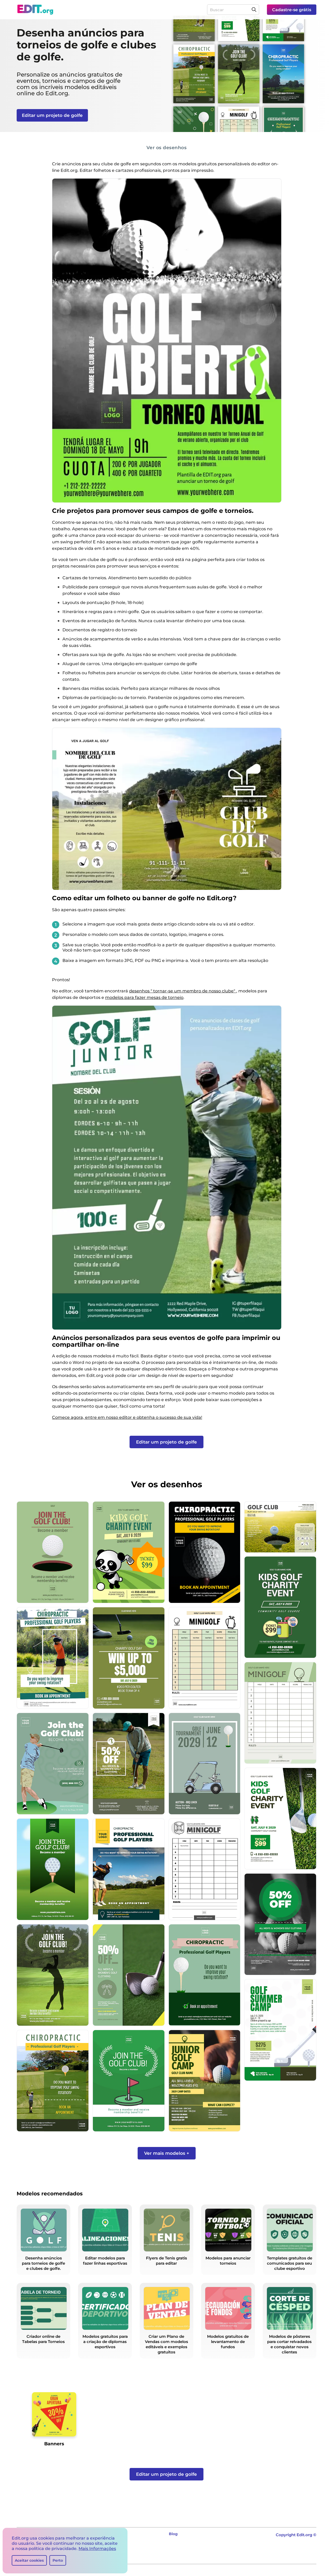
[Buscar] (254, 10)
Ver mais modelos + (167, 2153)
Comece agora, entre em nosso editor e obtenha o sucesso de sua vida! (127, 1417)
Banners (54, 2444)
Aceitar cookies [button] (29, 2560)
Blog (173, 2534)
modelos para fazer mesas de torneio (144, 997)
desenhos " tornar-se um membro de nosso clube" (183, 991)
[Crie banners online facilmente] (54, 2416)
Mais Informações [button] (97, 2549)
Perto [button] (58, 2560)
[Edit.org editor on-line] (35, 10)
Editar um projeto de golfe (52, 115)
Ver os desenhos (167, 147)
